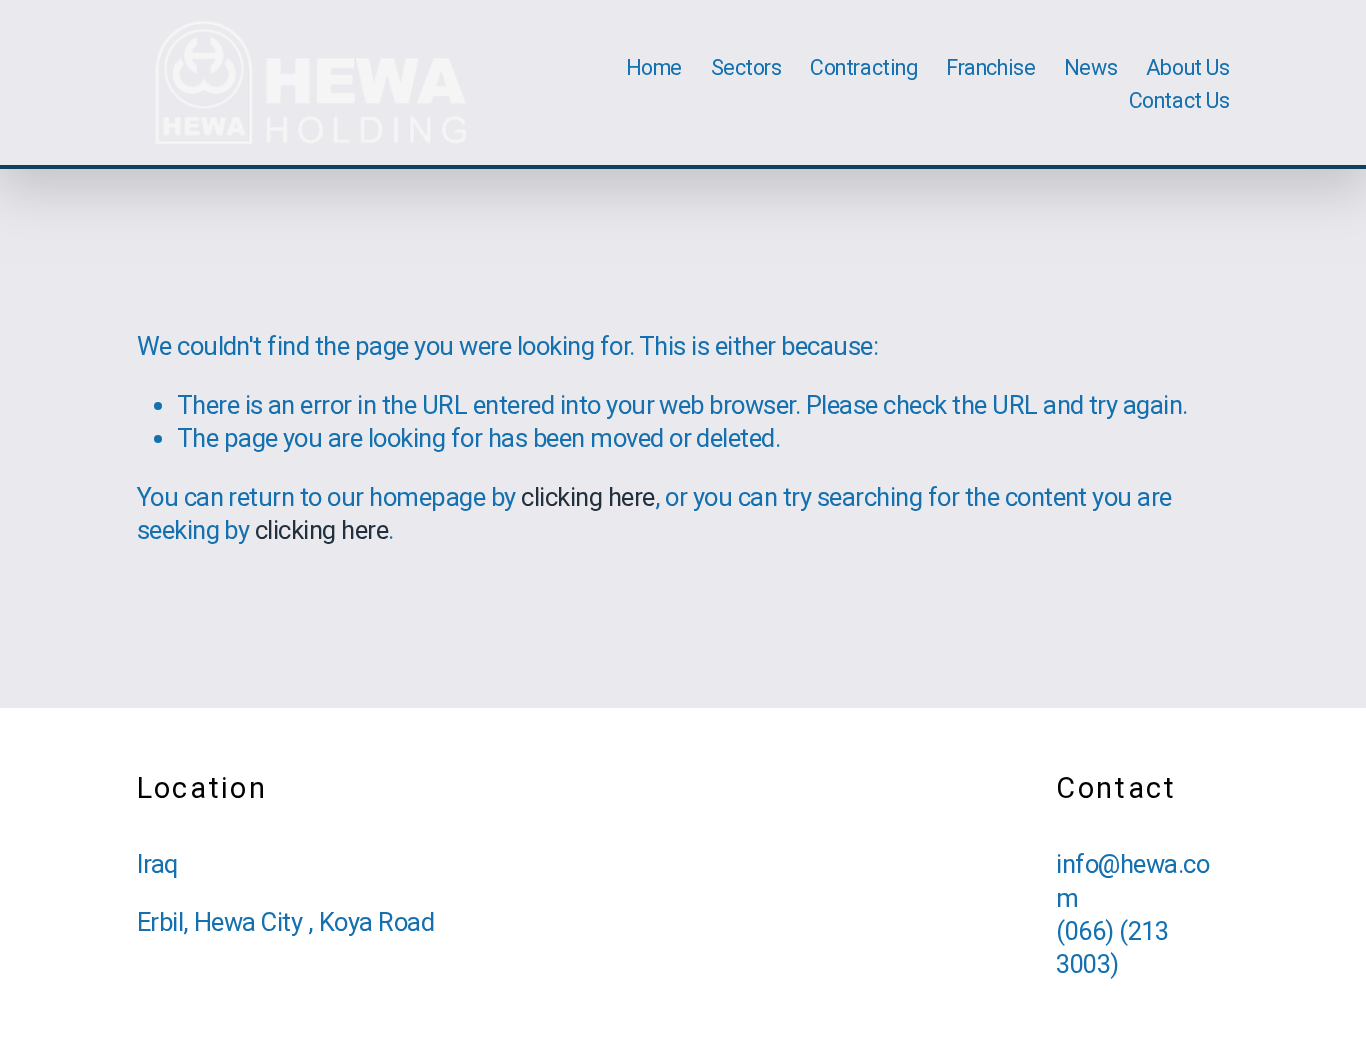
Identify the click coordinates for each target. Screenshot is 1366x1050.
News (1090, 67)
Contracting (863, 67)
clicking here (587, 497)
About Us (1188, 67)
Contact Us (1179, 100)
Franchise (990, 67)
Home (654, 67)
